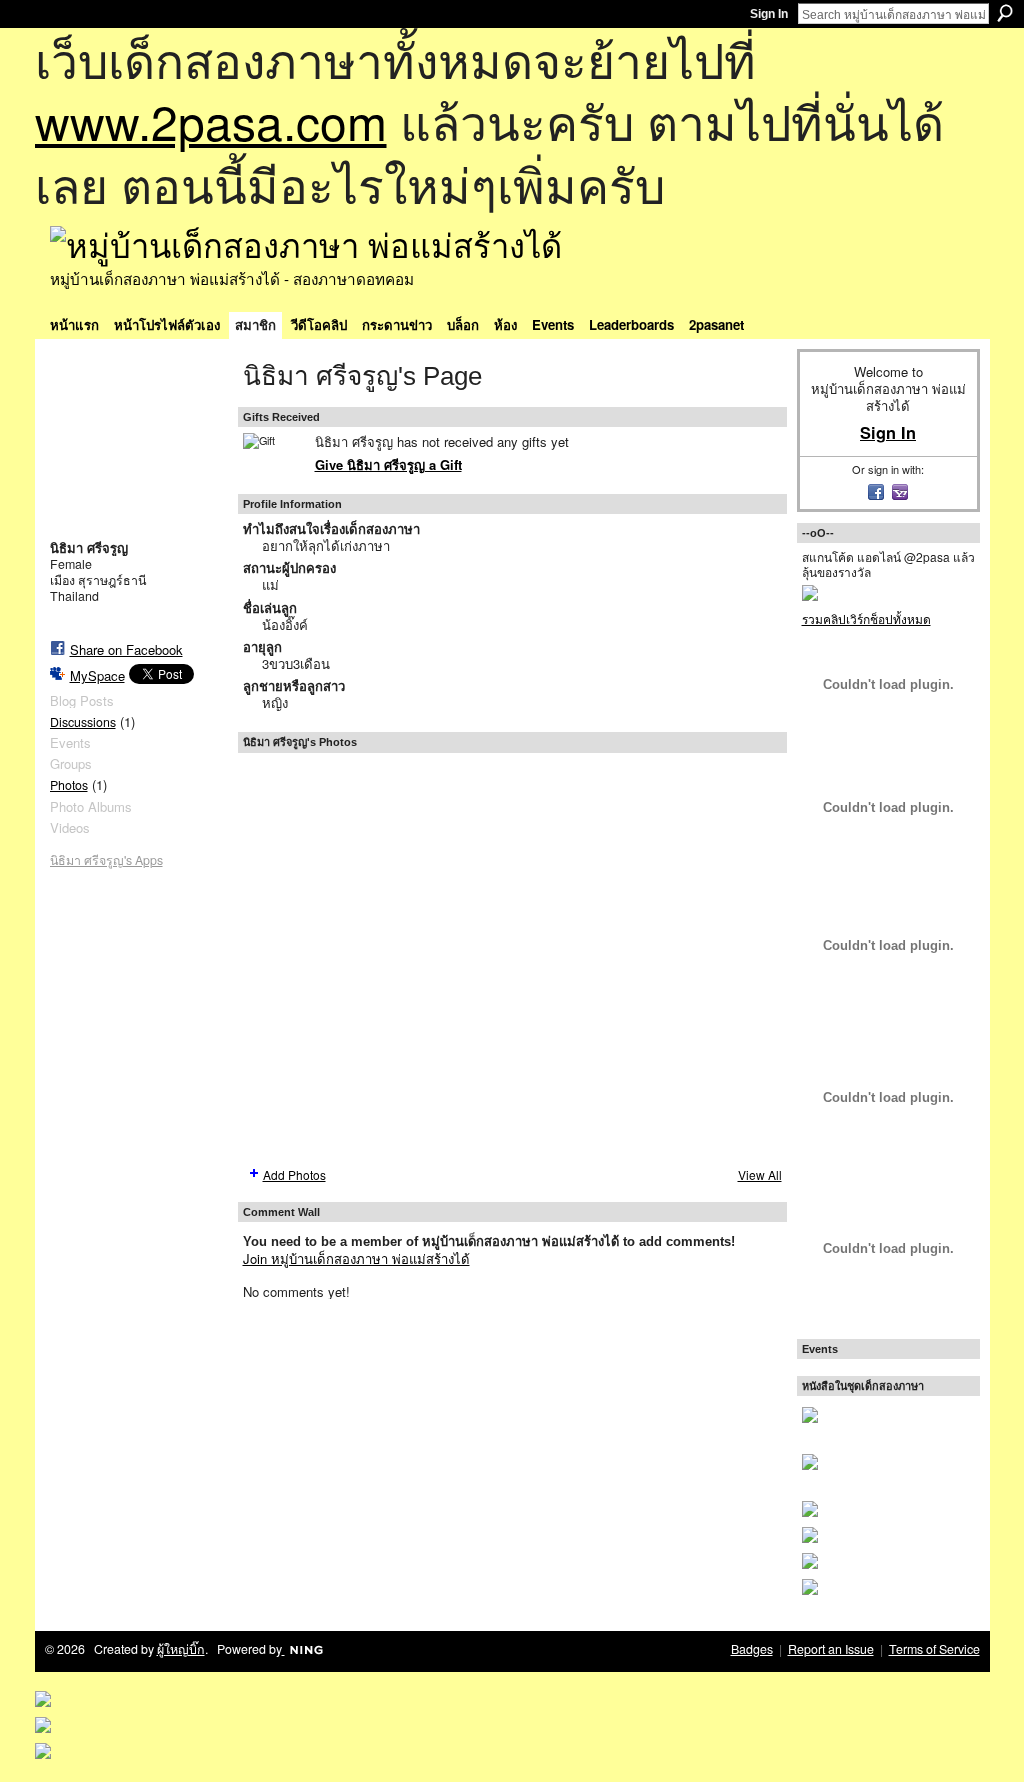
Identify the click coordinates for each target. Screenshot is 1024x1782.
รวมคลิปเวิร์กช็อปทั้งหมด (866, 618)
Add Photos (294, 1174)
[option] (512, 958)
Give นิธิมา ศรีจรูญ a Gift (388, 464)
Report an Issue (831, 1649)
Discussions (83, 722)
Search (1005, 13)
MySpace (97, 675)
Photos (69, 785)
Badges (752, 1649)
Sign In (769, 14)
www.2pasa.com (211, 120)
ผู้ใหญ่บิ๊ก (181, 1649)
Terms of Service (934, 1649)
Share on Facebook (126, 649)
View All (760, 1174)
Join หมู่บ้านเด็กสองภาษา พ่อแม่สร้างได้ (356, 1258)
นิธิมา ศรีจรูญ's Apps (106, 860)
